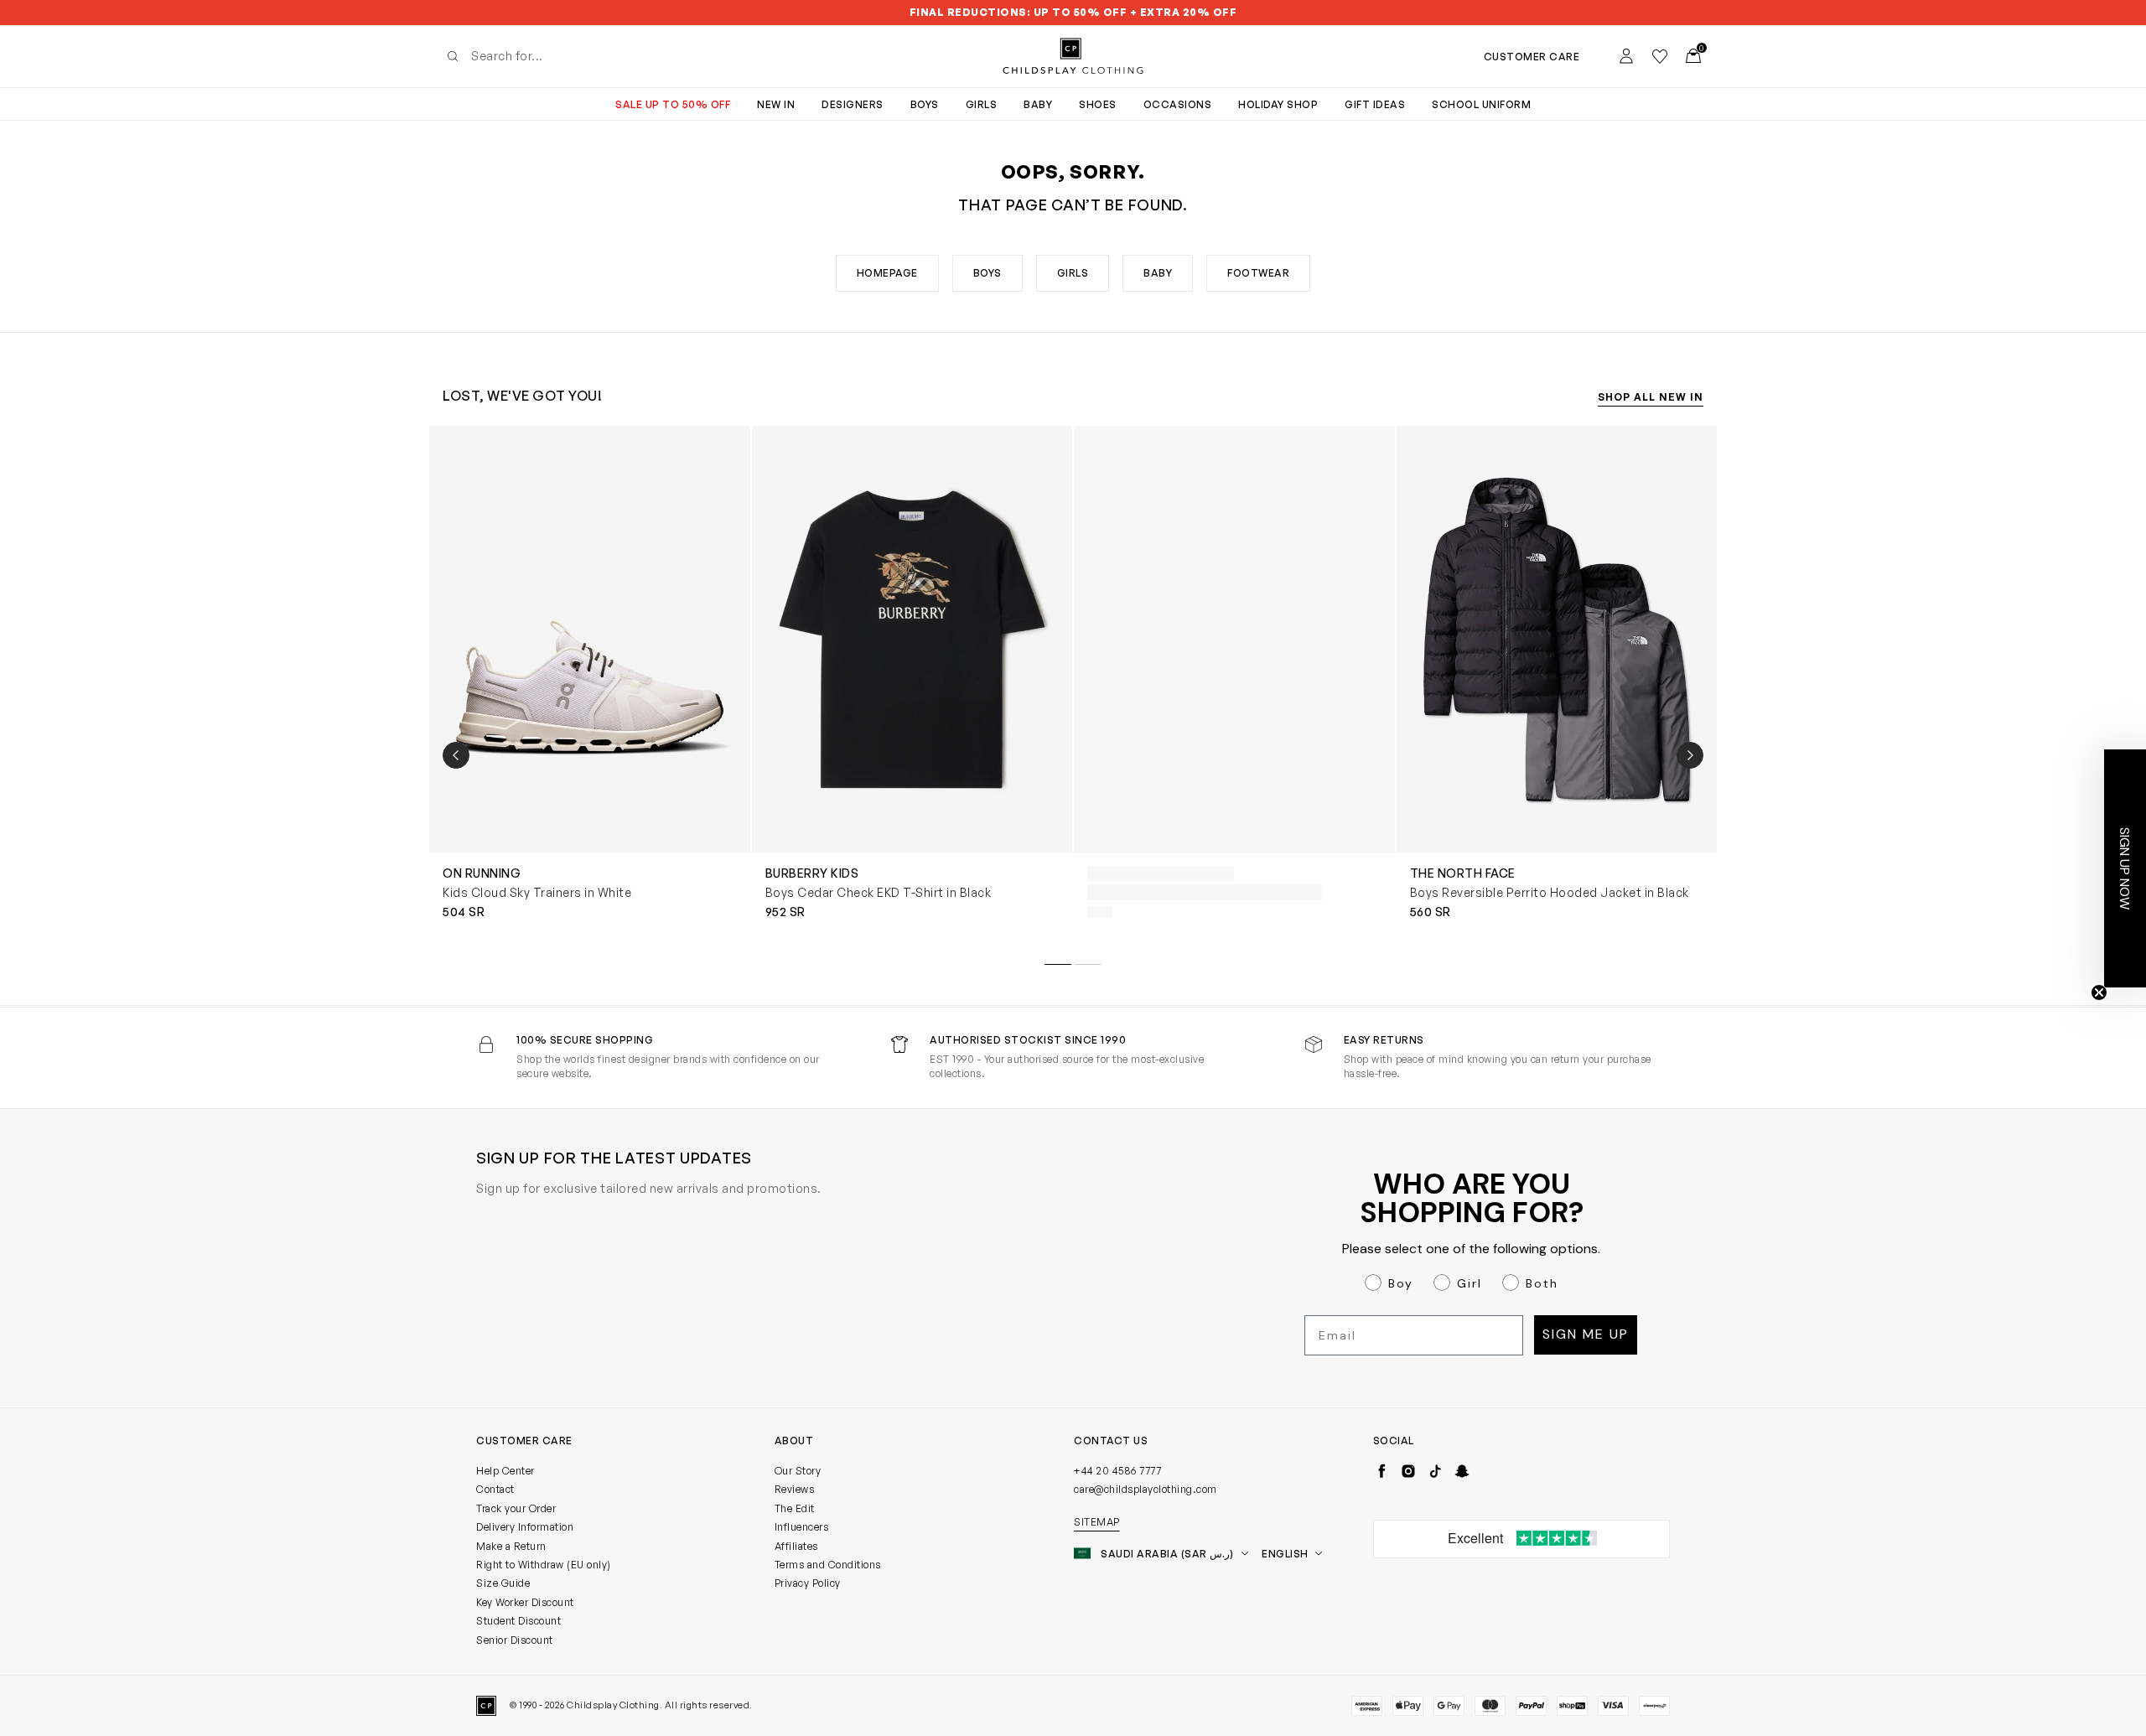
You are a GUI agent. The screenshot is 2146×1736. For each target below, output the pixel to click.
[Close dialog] (1379, 674)
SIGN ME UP (910, 1027)
